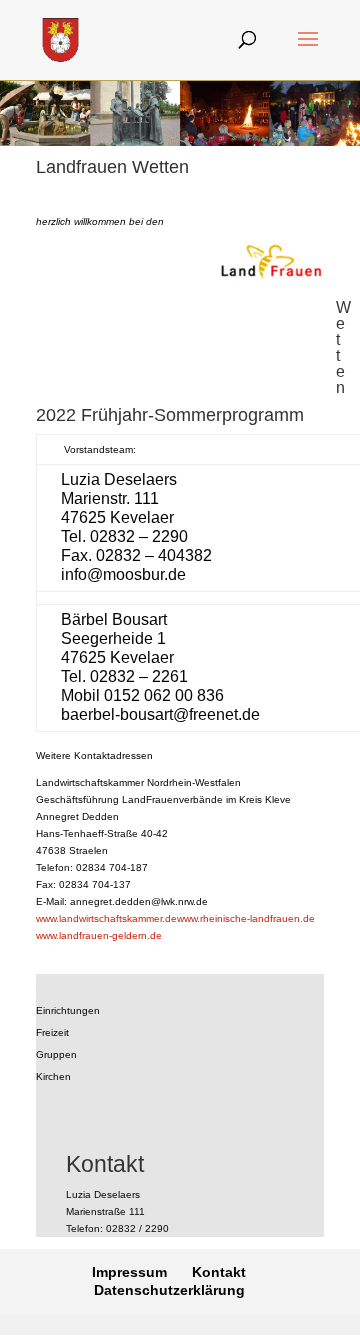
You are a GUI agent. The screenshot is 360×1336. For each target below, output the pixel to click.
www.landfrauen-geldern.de (99, 935)
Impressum (129, 1272)
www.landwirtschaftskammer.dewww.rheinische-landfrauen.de (175, 918)
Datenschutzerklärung (169, 1290)
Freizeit (52, 1032)
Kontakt (219, 1272)
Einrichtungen (68, 1010)
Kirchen (53, 1076)
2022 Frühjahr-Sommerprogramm (170, 415)
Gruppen (56, 1054)
